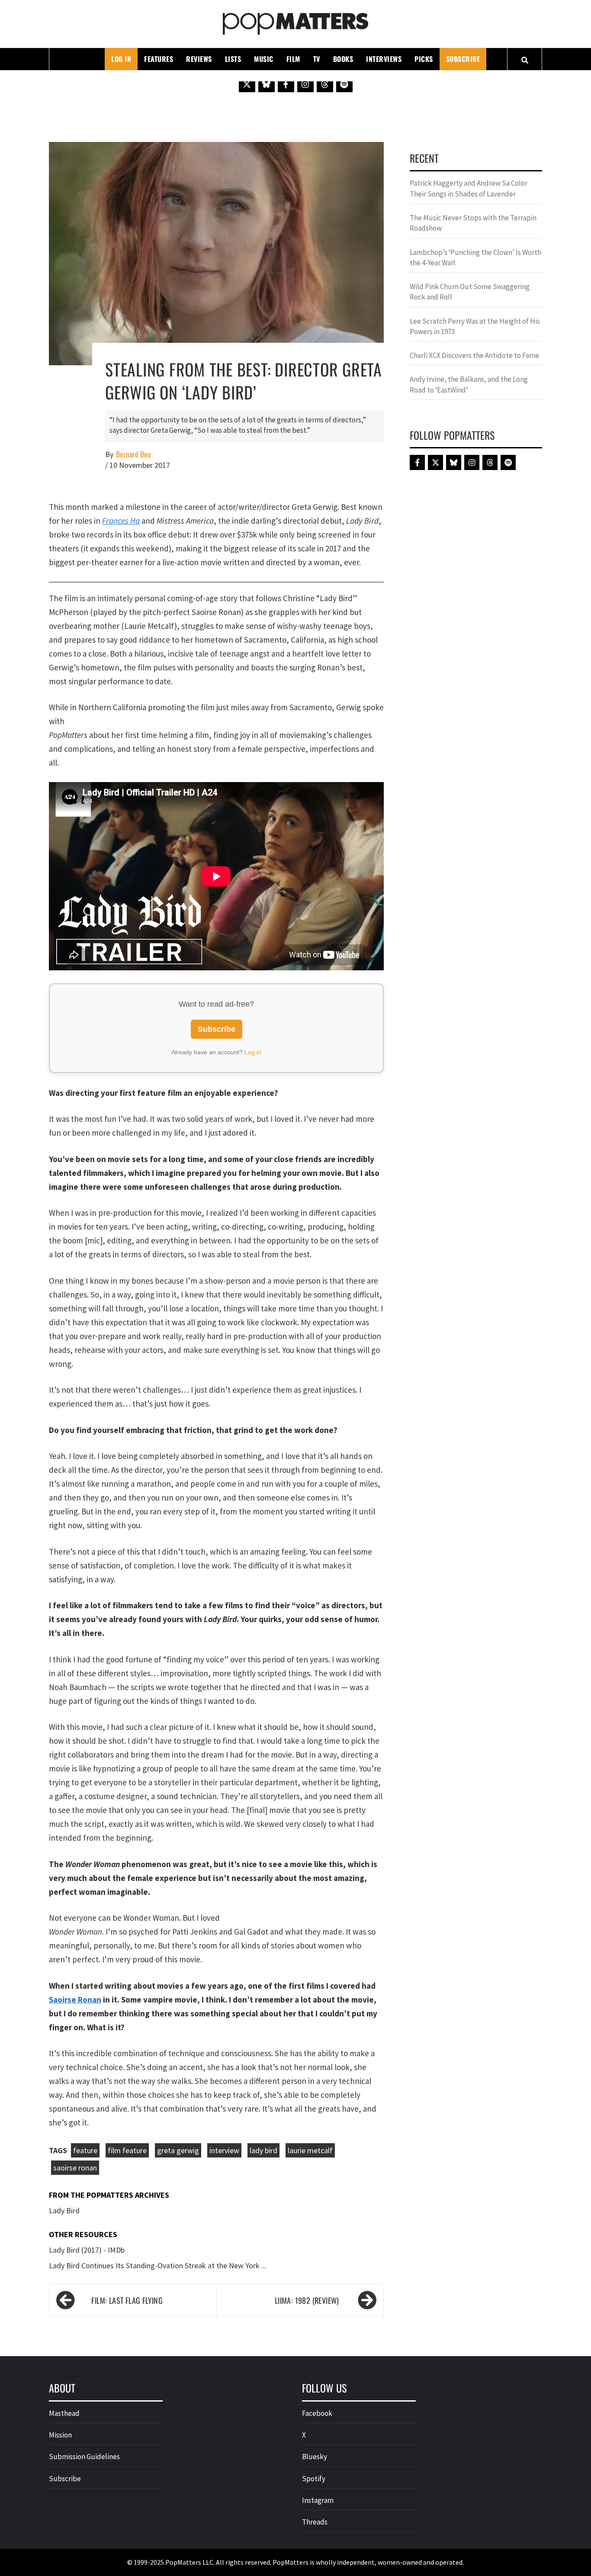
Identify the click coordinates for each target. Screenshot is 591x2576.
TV (317, 59)
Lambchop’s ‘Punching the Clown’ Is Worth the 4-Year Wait (475, 258)
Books (343, 59)
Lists (233, 59)
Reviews (199, 59)
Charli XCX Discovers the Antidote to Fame (474, 355)
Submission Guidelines (84, 2457)
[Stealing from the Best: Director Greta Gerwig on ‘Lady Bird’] (216, 253)
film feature (127, 2150)
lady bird (263, 2150)
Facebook (317, 2413)
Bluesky (315, 2457)
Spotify (314, 2479)
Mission (60, 2435)
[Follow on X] (247, 84)
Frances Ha (121, 521)
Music (264, 59)
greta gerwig (178, 2150)
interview (224, 2150)
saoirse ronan (75, 2168)
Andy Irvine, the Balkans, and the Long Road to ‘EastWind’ (469, 384)
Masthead (64, 2413)
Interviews (384, 59)
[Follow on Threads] (325, 84)
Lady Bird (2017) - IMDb (87, 2250)
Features (159, 59)
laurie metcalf (310, 2150)
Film (293, 59)
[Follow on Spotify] (344, 84)
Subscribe (463, 59)
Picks (424, 59)
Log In (121, 59)
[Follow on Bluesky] (267, 84)
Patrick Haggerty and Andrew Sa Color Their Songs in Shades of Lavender (469, 188)
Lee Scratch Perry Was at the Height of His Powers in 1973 (475, 326)
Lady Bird (64, 2211)
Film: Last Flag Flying (127, 2300)
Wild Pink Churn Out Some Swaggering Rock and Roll (470, 292)
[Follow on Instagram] (305, 84)
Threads (315, 2522)
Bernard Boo (133, 454)
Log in (253, 1052)
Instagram (318, 2500)
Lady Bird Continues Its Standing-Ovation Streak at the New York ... (158, 2265)
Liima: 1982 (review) (307, 2300)
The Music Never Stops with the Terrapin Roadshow (473, 223)
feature (85, 2150)
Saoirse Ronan (75, 2000)
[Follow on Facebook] (286, 84)
